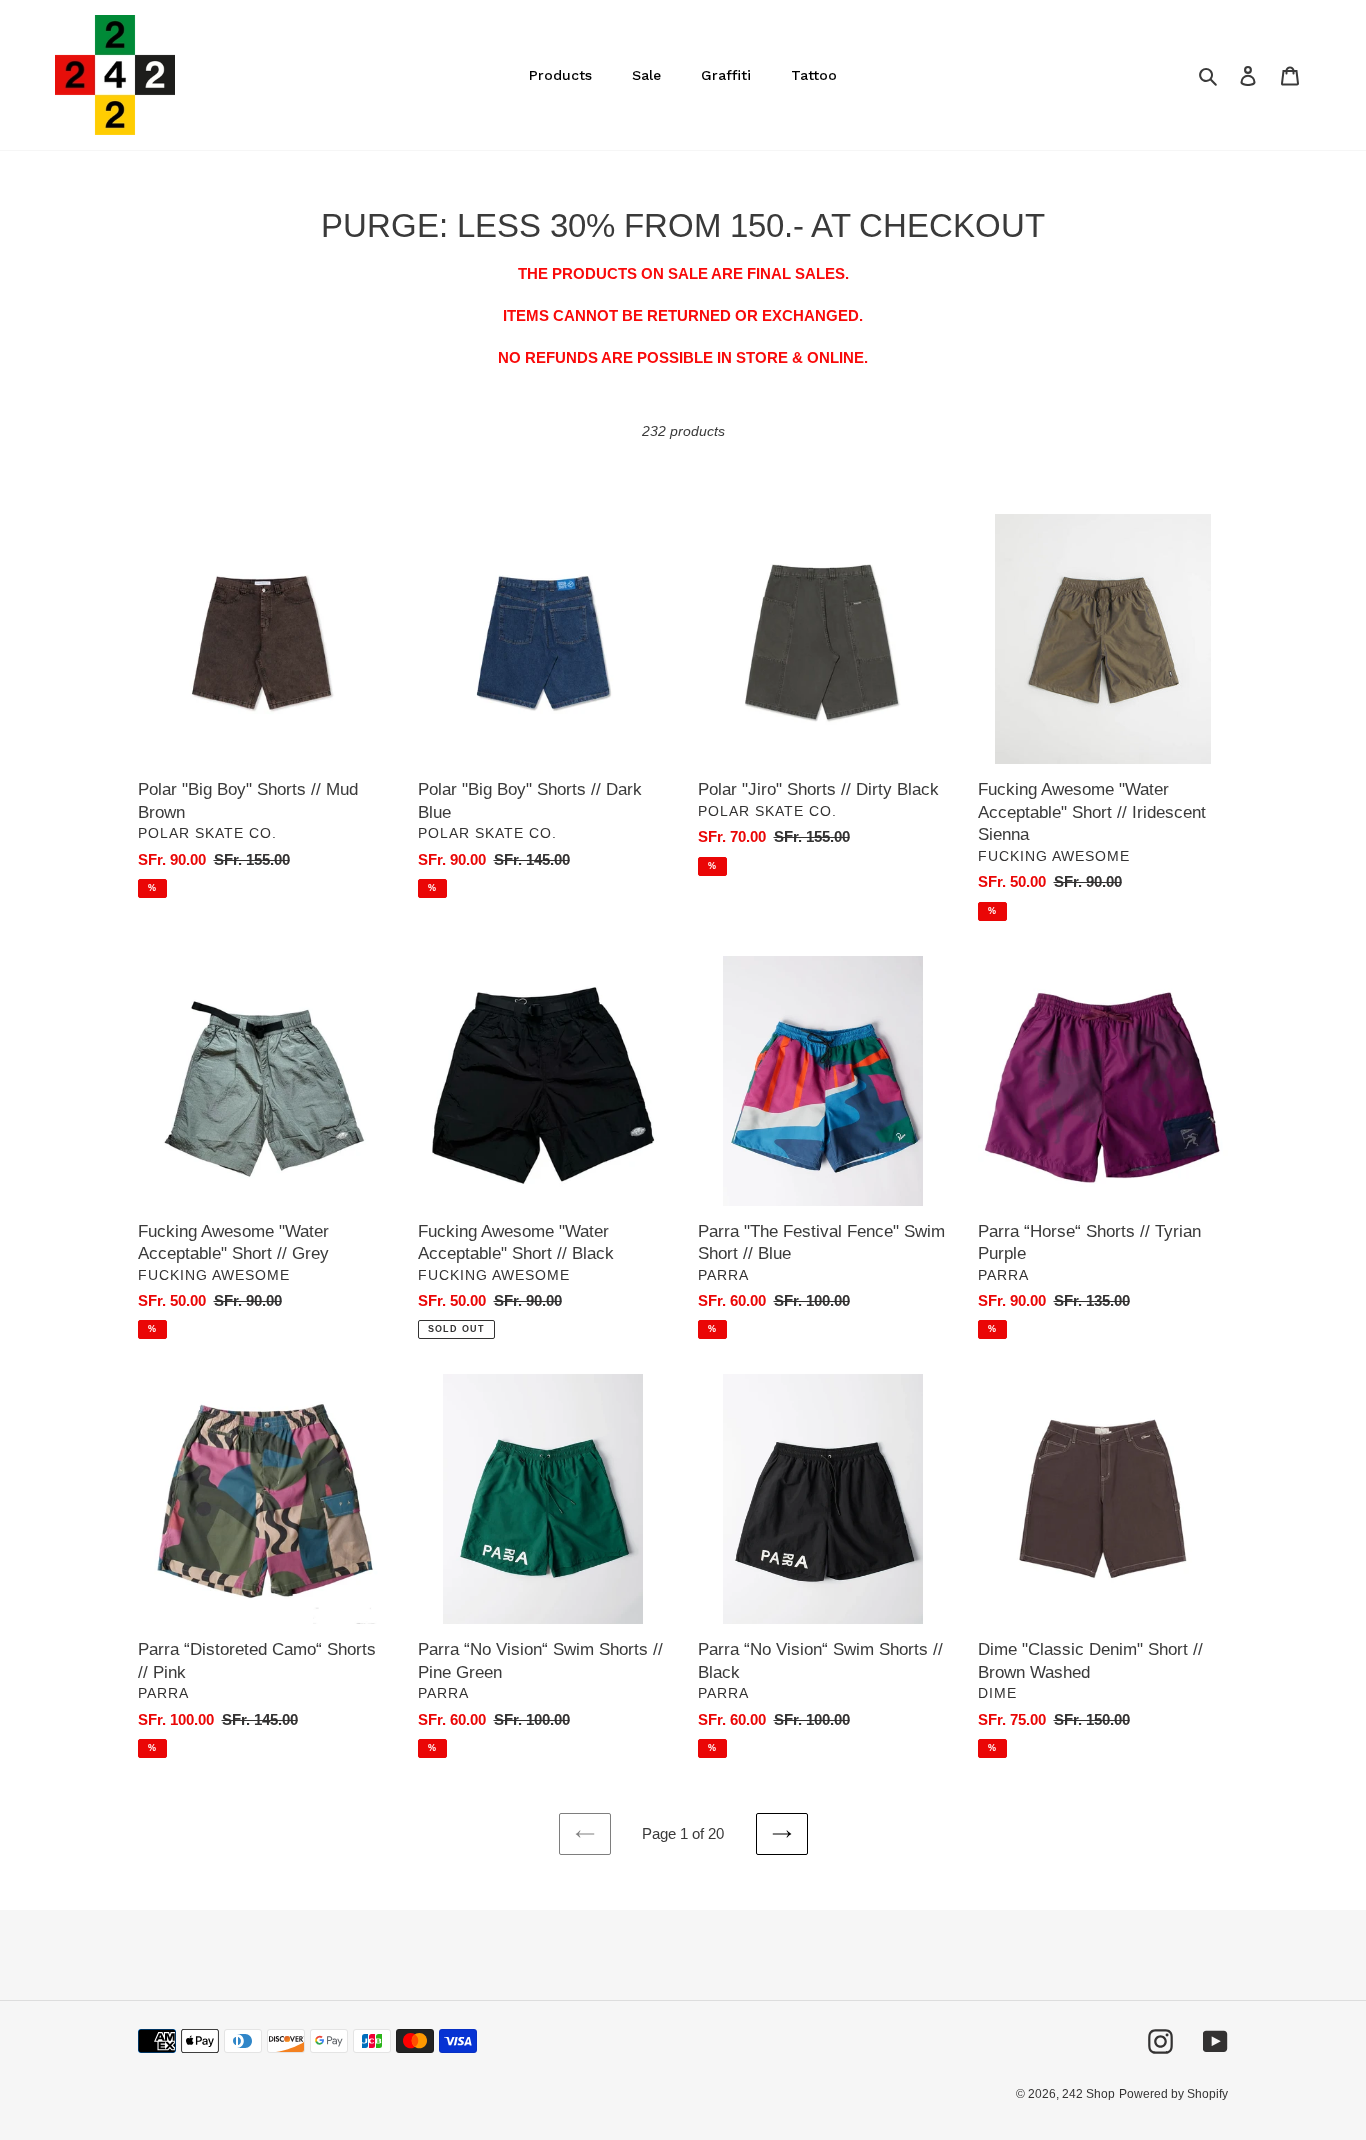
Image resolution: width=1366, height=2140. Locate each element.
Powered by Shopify (1173, 2094)
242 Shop (1088, 2094)
